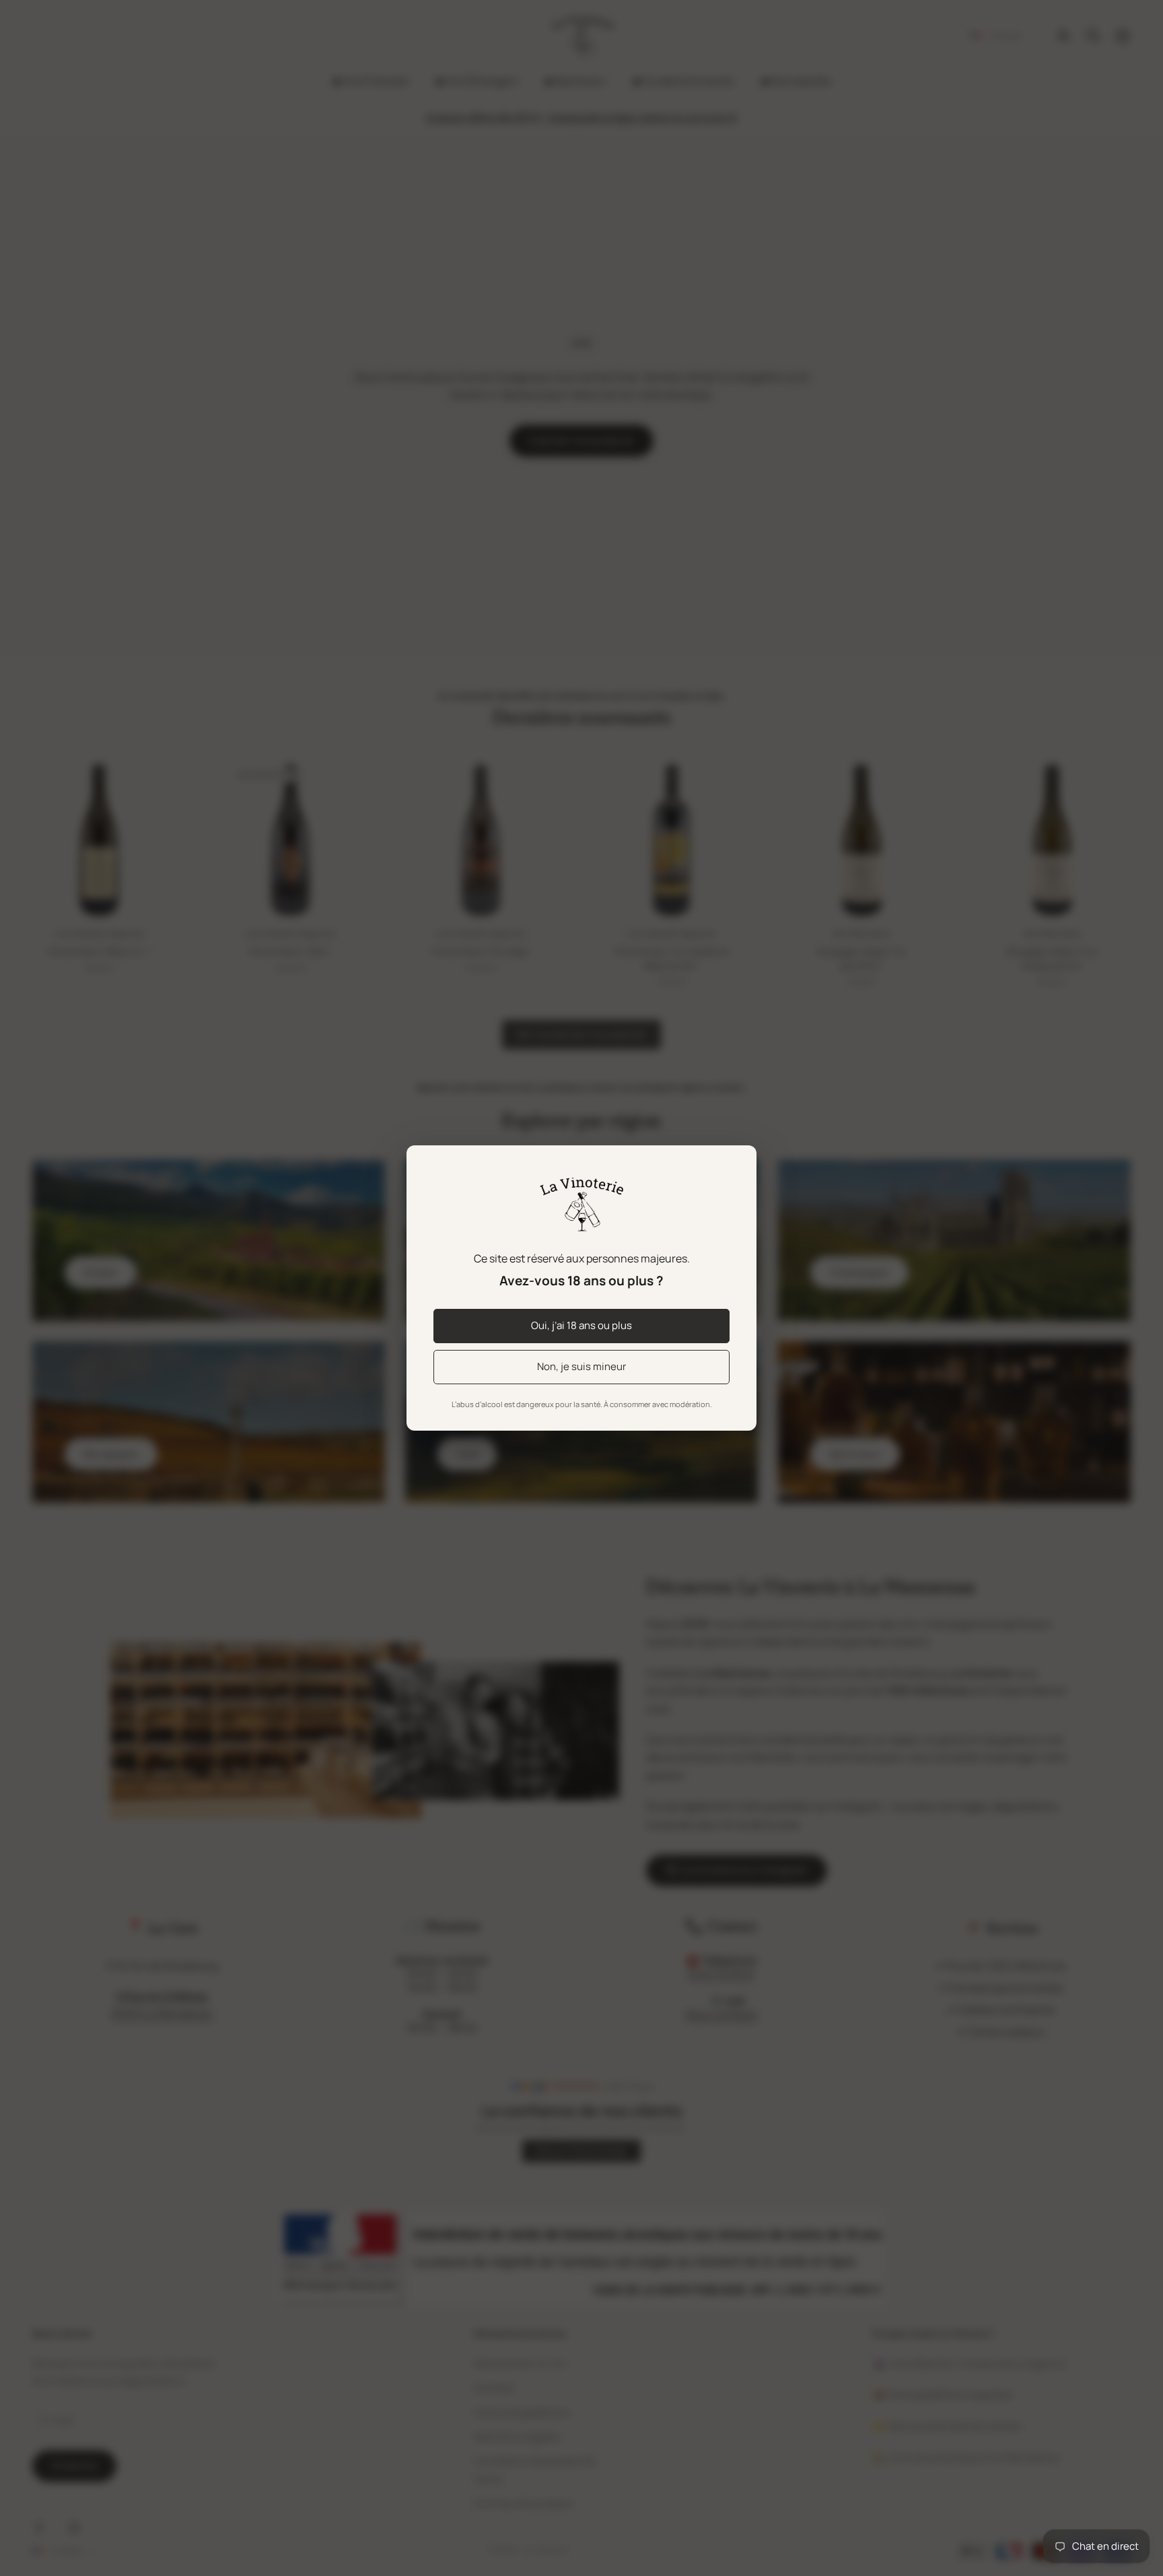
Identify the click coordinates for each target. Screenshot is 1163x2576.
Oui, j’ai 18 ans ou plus (581, 1325)
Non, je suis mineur (581, 1366)
